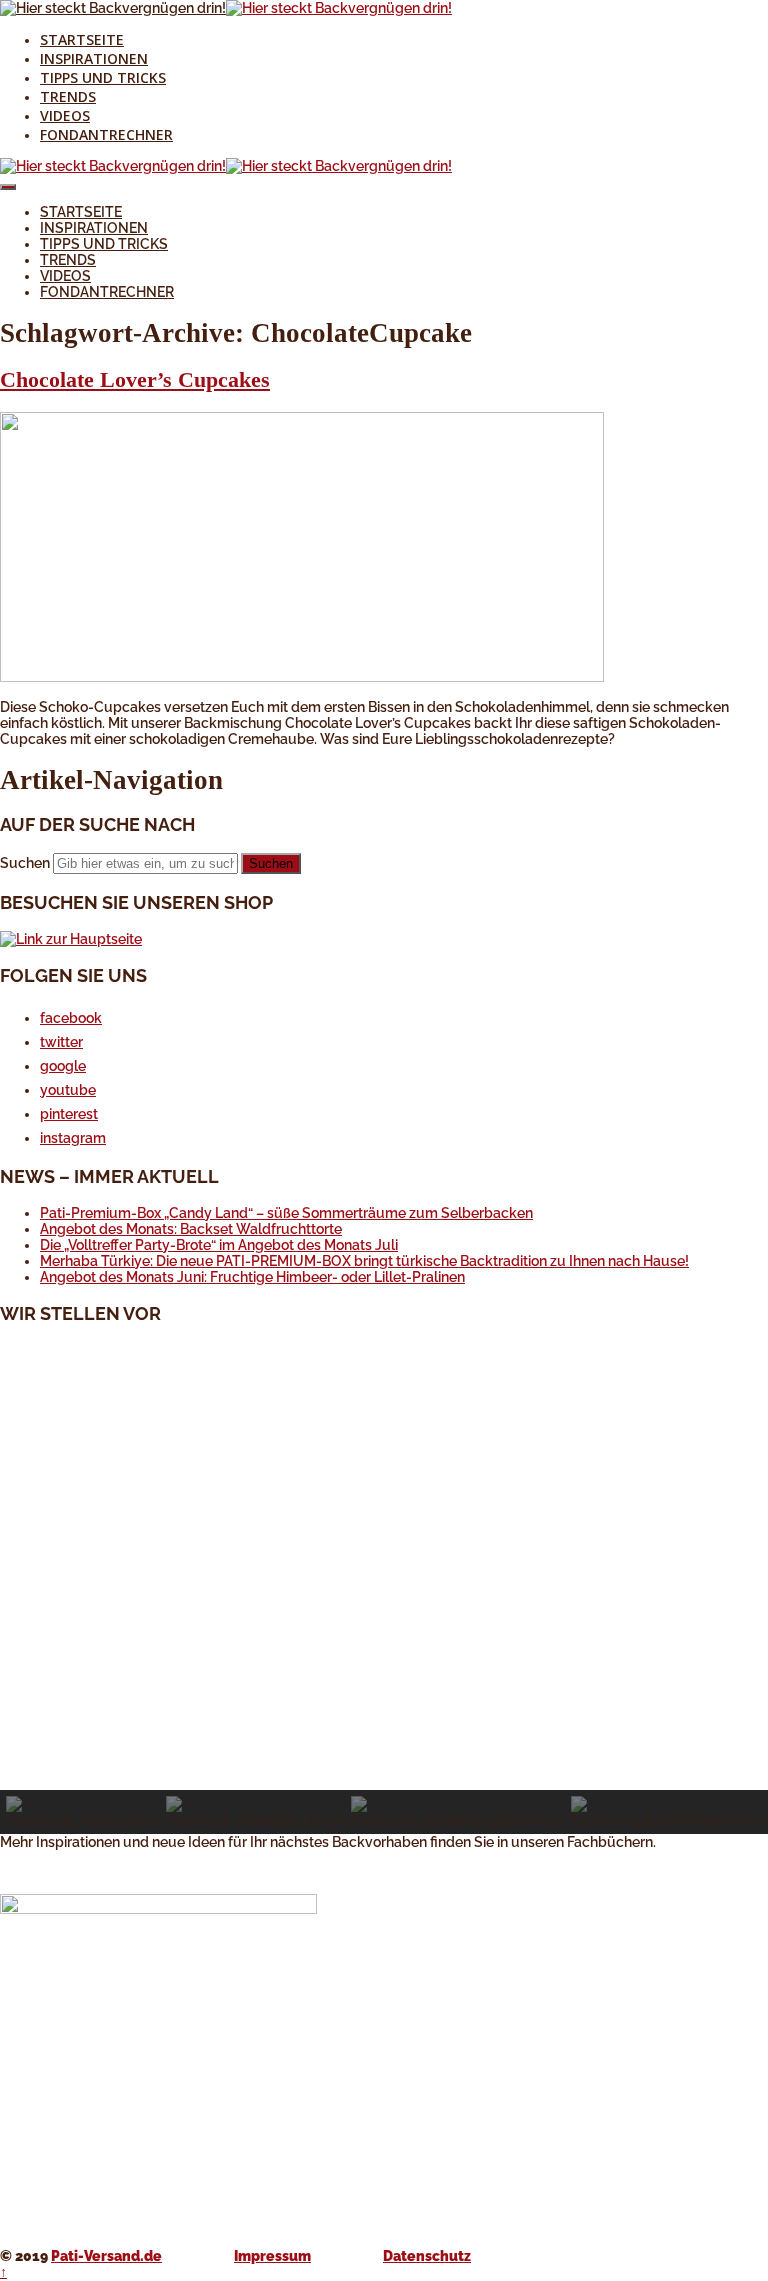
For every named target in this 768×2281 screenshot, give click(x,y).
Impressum (272, 2256)
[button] (384, 1742)
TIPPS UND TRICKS (103, 77)
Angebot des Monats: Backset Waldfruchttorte (191, 1229)
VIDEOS (65, 115)
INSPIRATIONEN (94, 58)
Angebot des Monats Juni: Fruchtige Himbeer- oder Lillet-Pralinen (252, 1277)
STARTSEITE (82, 39)
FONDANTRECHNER (106, 134)
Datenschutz (427, 2256)
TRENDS (68, 96)
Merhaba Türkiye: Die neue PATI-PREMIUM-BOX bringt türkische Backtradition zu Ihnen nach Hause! (364, 1261)
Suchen (25, 863)
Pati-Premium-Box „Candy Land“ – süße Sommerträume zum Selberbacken (286, 1213)
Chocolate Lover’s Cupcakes (135, 379)
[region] (384, 1588)
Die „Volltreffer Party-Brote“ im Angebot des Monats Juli (219, 1245)
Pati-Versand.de (106, 2256)
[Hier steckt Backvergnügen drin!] (113, 8)
